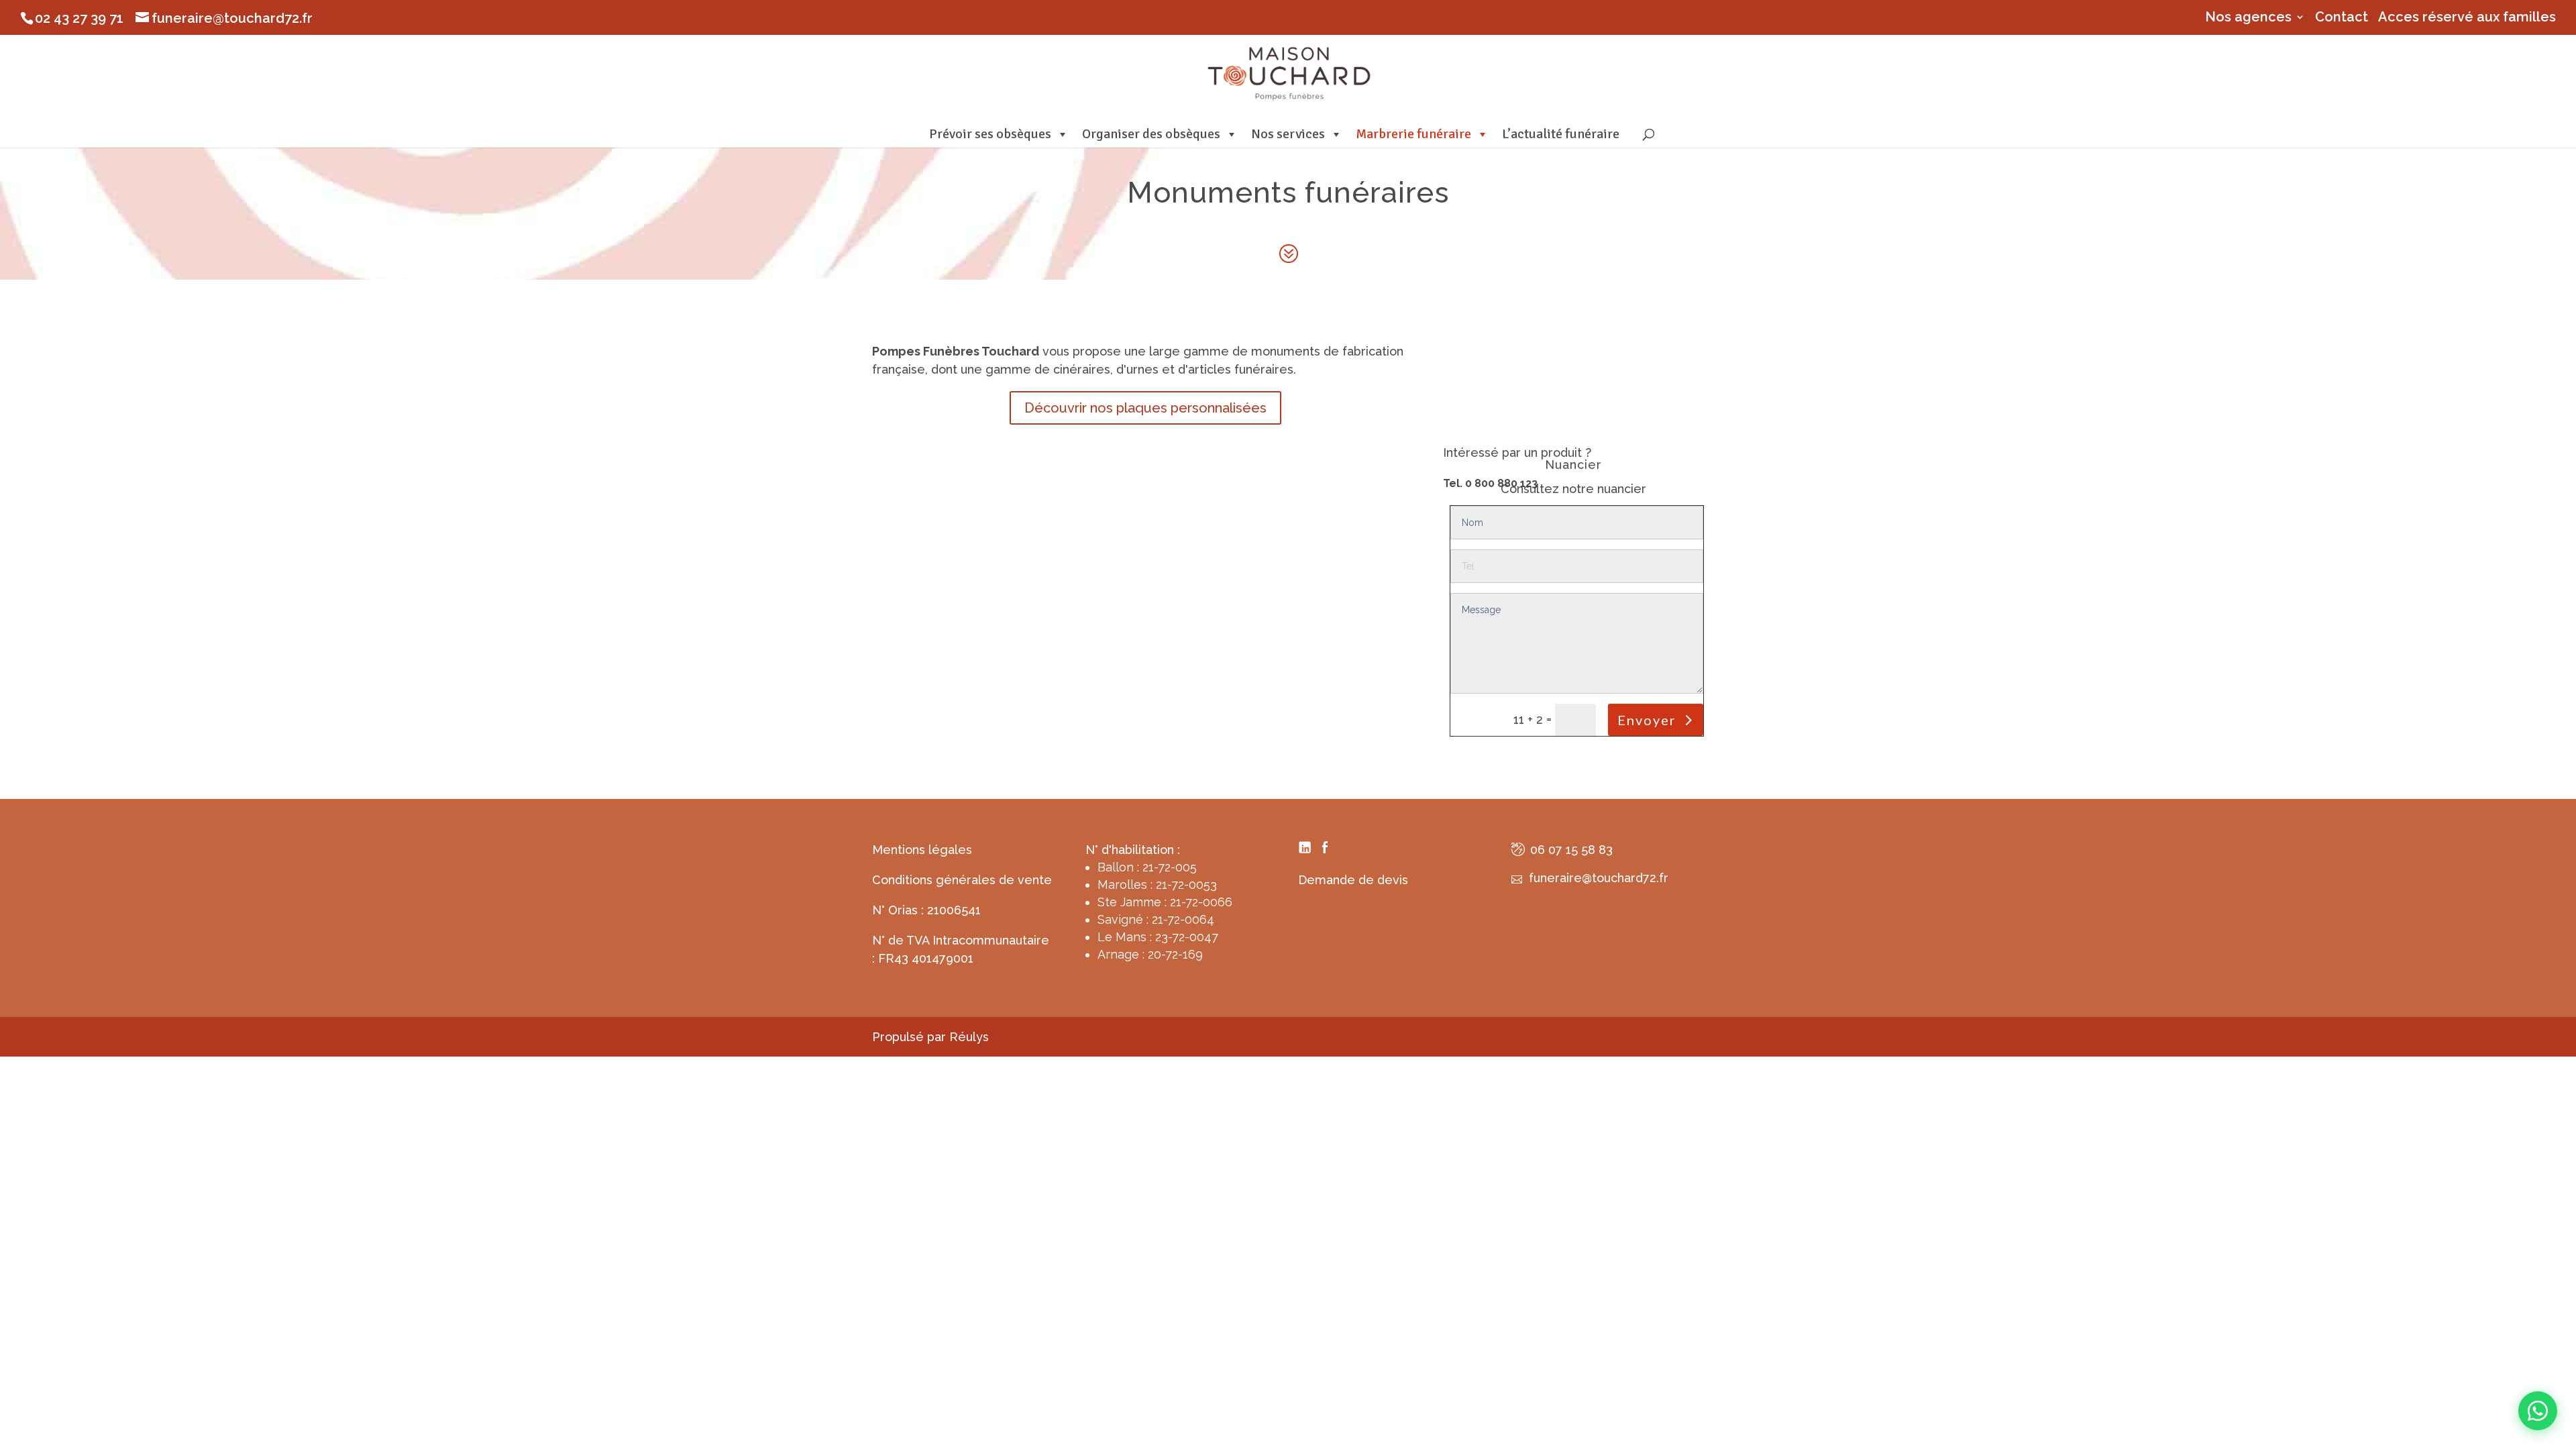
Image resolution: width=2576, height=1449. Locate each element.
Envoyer (1647, 720)
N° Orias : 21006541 (926, 910)
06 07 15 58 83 (1571, 850)
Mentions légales (922, 850)
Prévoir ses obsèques (990, 134)
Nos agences (2248, 17)
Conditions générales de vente (962, 880)
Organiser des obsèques (1151, 134)
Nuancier (1573, 465)
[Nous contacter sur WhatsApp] (2538, 1411)
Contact (2342, 17)
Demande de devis (1353, 880)
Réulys (969, 1037)
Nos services (1288, 134)
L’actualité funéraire (1561, 134)
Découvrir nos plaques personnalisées (1145, 408)
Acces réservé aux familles (2467, 17)
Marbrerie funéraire (1413, 134)
